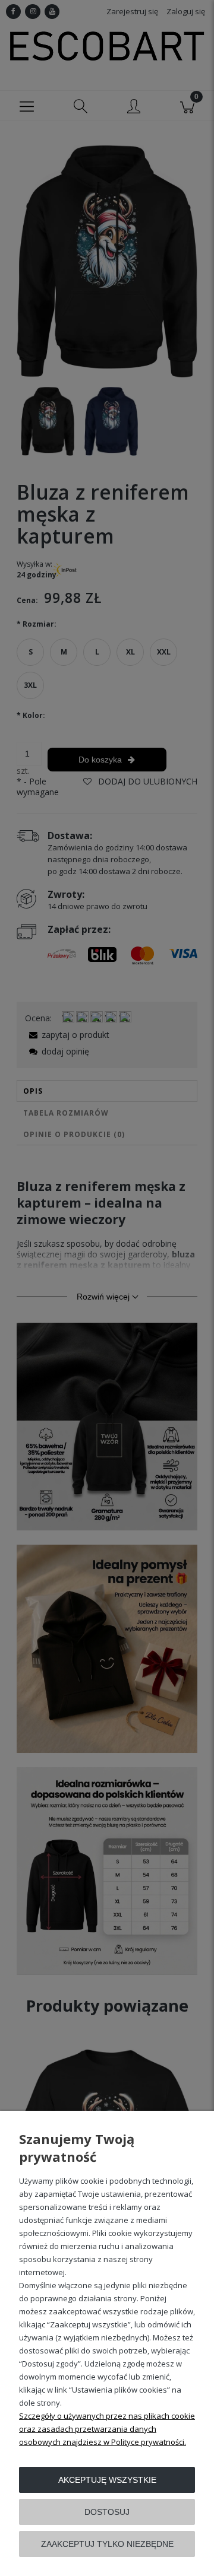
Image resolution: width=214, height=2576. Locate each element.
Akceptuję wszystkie (107, 2480)
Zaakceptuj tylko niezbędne (107, 2544)
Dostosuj (107, 2512)
